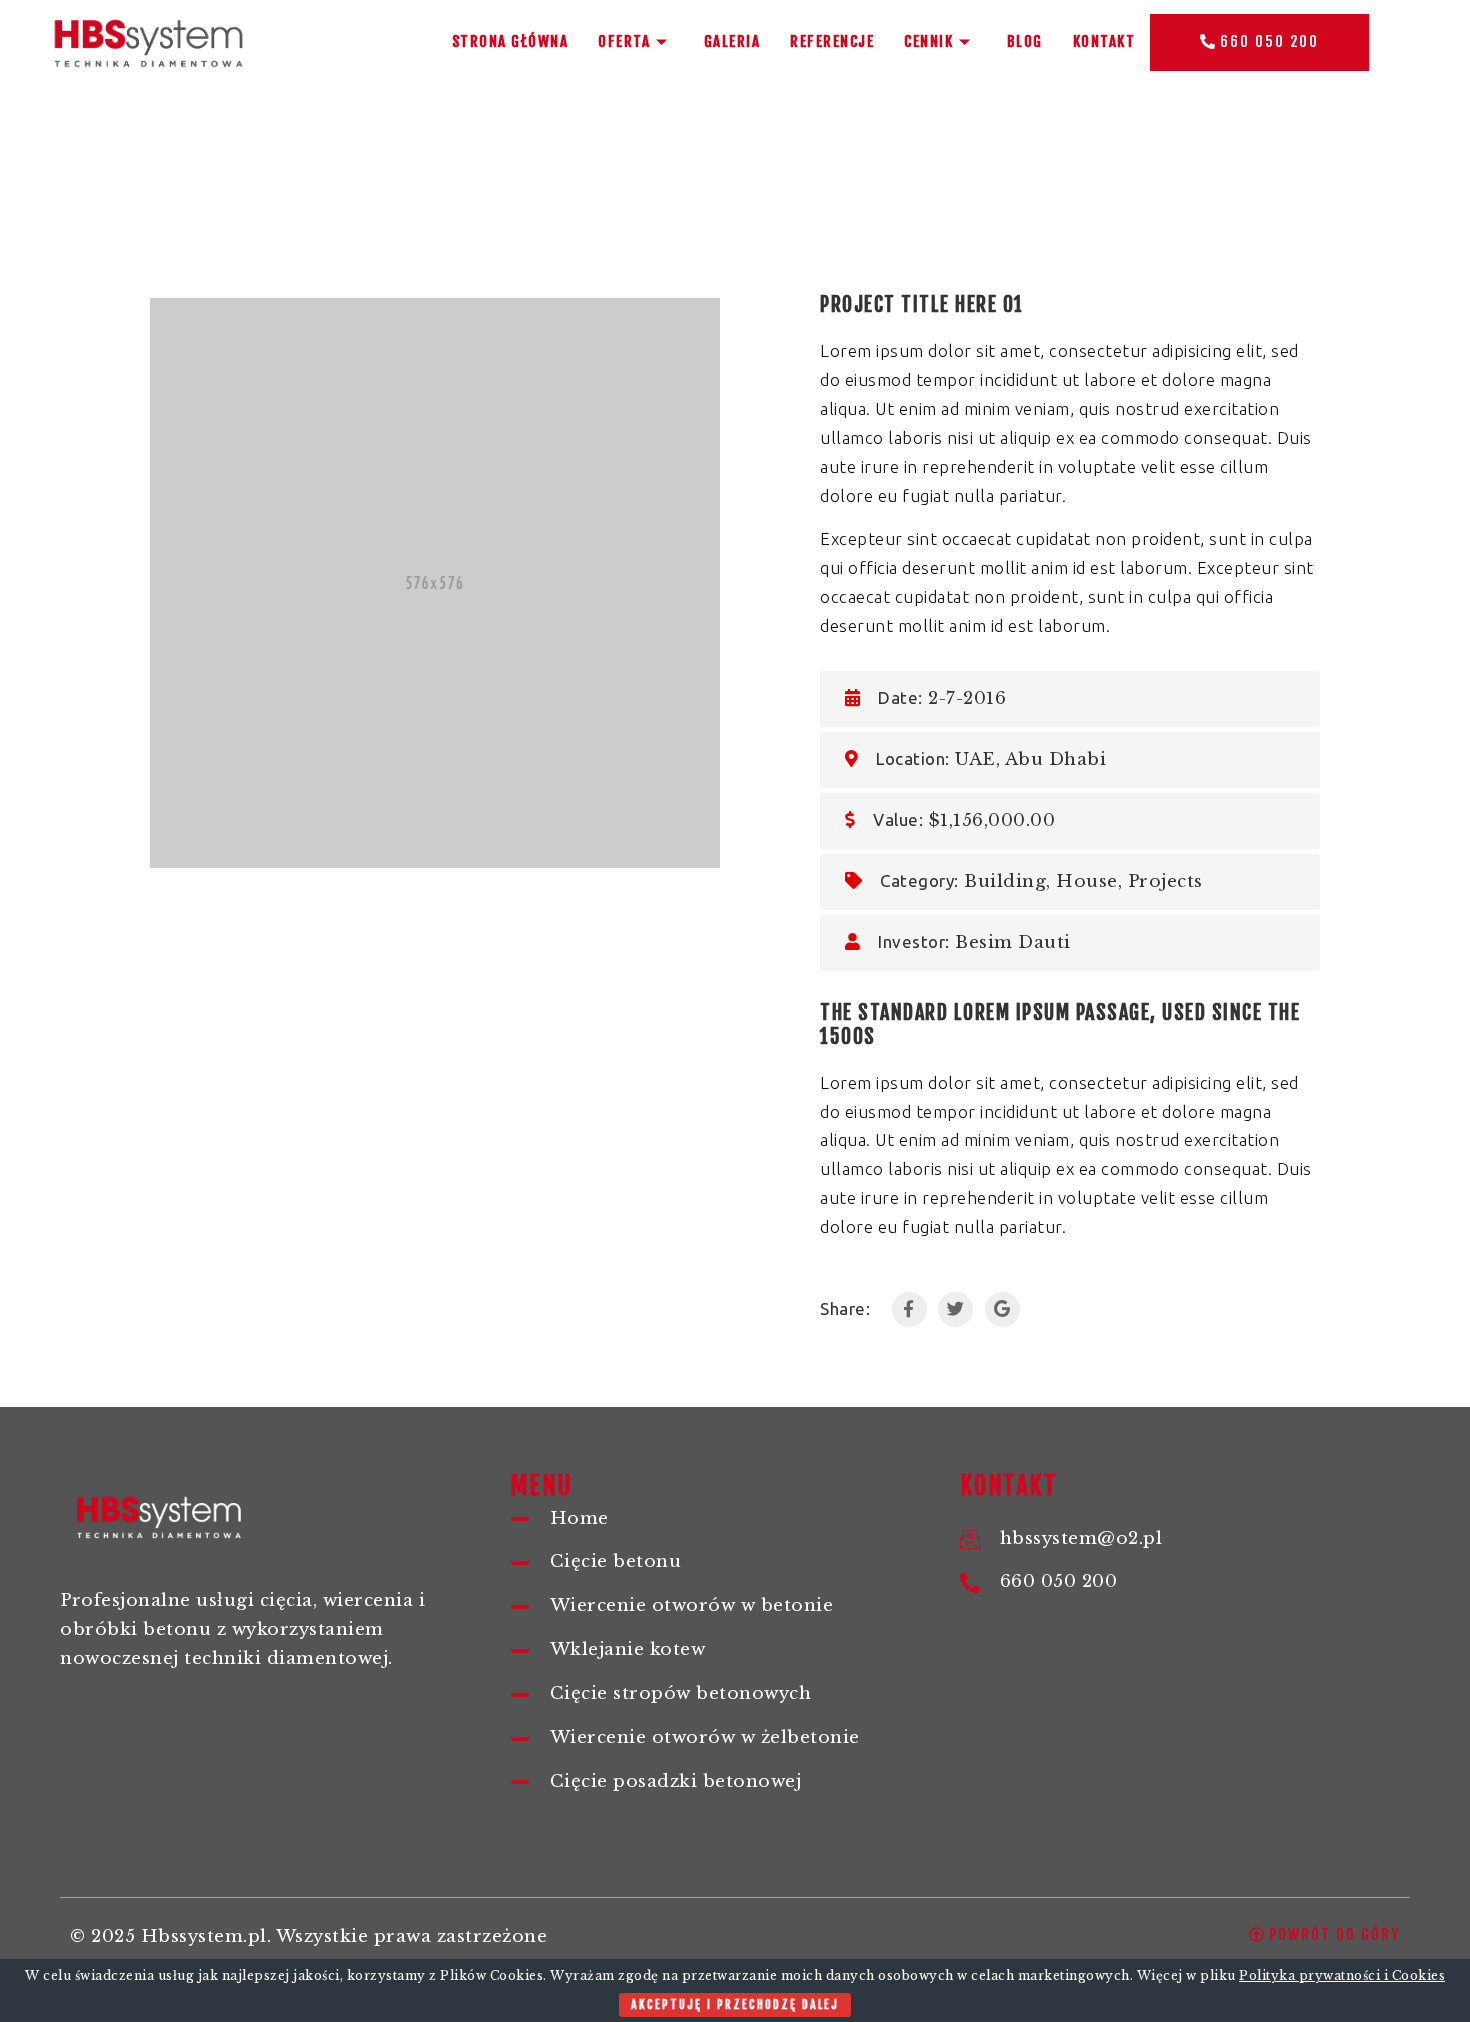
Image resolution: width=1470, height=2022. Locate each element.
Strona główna (510, 41)
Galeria (732, 41)
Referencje (832, 41)
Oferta (624, 41)
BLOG (1025, 41)
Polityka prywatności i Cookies (1342, 1975)
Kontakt (1104, 41)
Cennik (928, 41)
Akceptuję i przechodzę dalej (735, 2004)
